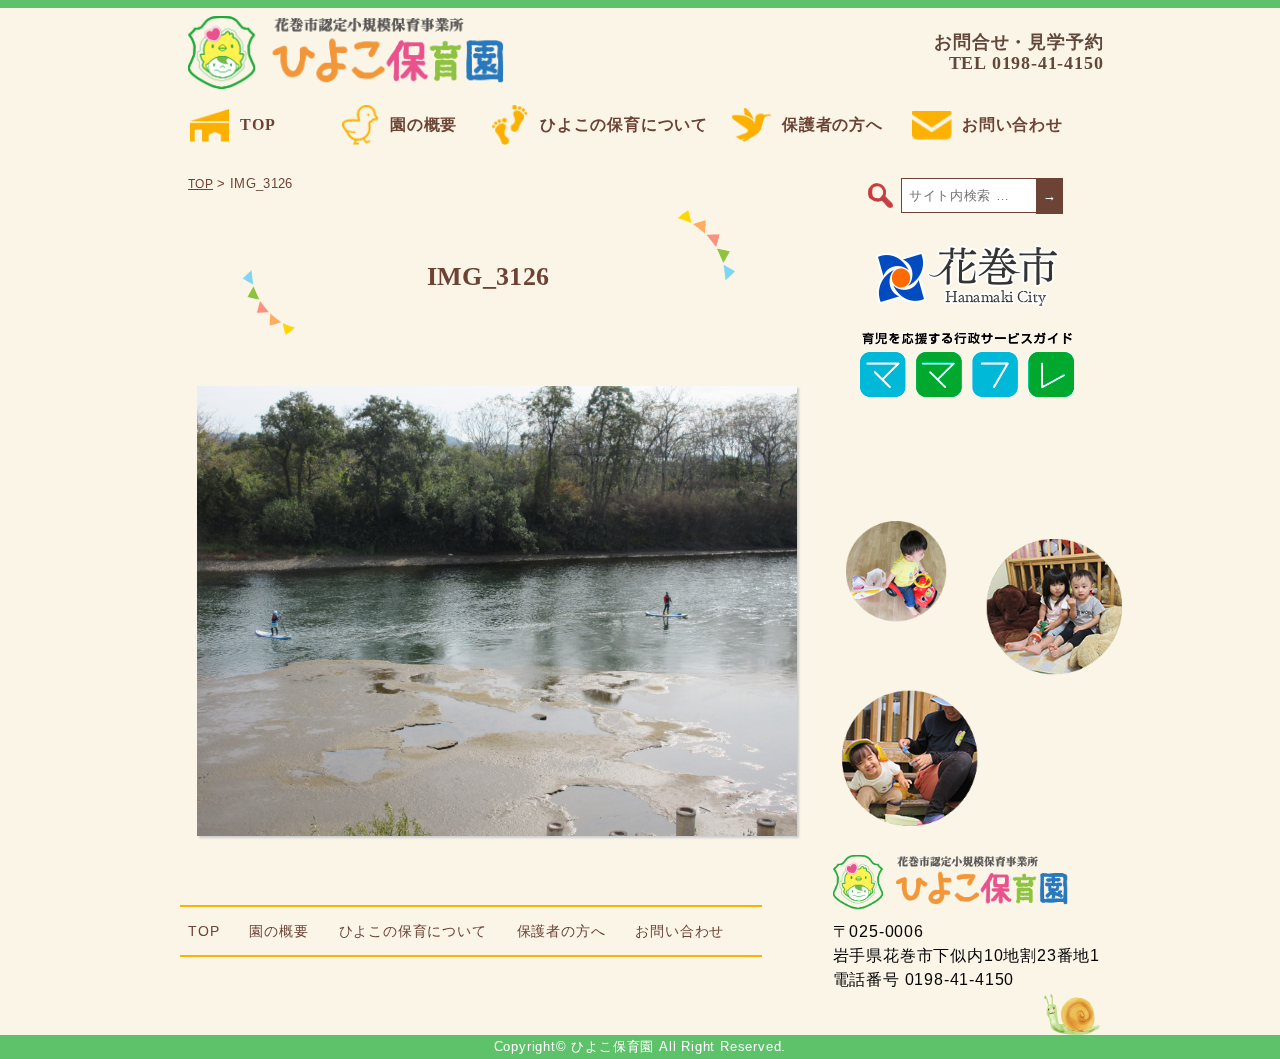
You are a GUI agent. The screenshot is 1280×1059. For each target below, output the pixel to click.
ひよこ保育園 (349, 53)
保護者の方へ (832, 124)
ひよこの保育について (624, 124)
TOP (257, 124)
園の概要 (423, 124)
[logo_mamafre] (967, 397)
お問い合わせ (1012, 124)
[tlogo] (967, 302)
